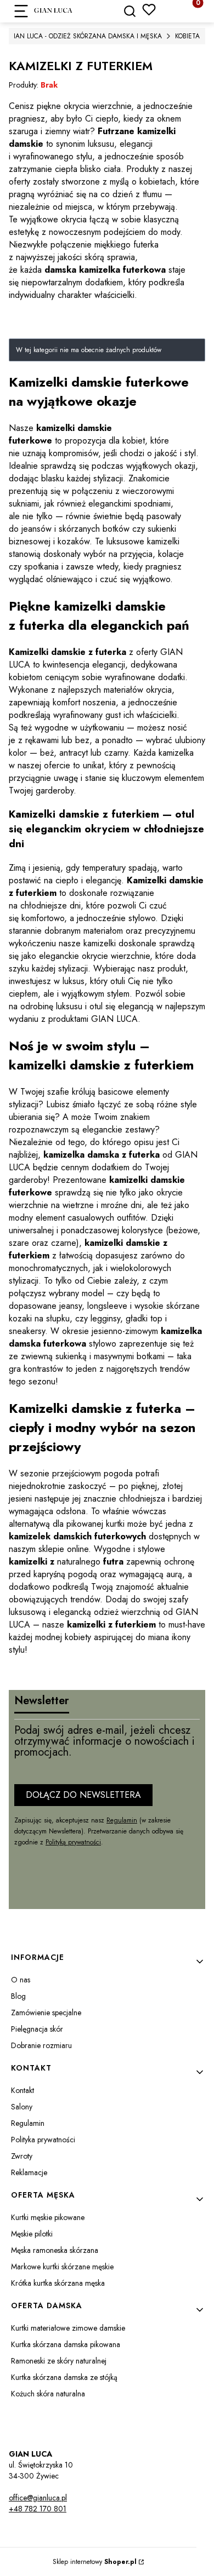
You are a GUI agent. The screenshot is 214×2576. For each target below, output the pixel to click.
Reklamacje (29, 2172)
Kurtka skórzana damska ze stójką (64, 2377)
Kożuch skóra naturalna (48, 2394)
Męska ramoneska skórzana (55, 2250)
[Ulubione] (149, 10)
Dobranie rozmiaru (41, 2045)
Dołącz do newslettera (83, 1795)
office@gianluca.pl (38, 2498)
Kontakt (22, 2090)
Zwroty (22, 2156)
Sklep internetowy (95, 2562)
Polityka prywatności (43, 2140)
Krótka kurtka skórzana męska (58, 2283)
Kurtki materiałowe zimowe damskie (68, 2328)
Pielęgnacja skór (37, 2029)
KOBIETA (187, 36)
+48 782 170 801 (38, 2509)
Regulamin (122, 1820)
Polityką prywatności (73, 1842)
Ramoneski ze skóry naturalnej (59, 2361)
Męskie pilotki (32, 2234)
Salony (22, 2107)
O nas (21, 1980)
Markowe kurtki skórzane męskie (62, 2267)
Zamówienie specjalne (46, 2013)
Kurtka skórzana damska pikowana (66, 2344)
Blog (18, 1996)
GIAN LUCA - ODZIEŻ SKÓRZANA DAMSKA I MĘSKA (85, 36)
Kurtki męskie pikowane (48, 2217)
